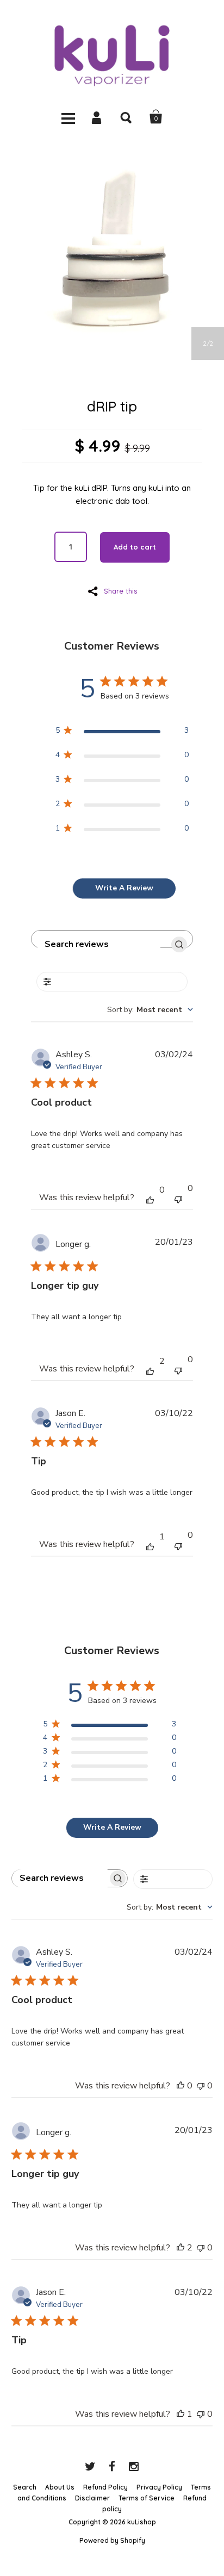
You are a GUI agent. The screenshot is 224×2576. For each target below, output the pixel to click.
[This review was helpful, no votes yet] (150, 1199)
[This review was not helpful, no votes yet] (178, 1198)
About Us (60, 2487)
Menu (68, 117)
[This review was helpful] (150, 1370)
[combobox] (150, 1010)
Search (127, 117)
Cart (156, 117)
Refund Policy (105, 2487)
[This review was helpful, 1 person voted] (150, 1546)
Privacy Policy (159, 2487)
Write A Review (124, 888)
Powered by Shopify (112, 2540)
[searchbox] (99, 944)
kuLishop (142, 2522)
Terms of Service (147, 2498)
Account (97, 117)
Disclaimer (92, 2498)
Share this (120, 591)
